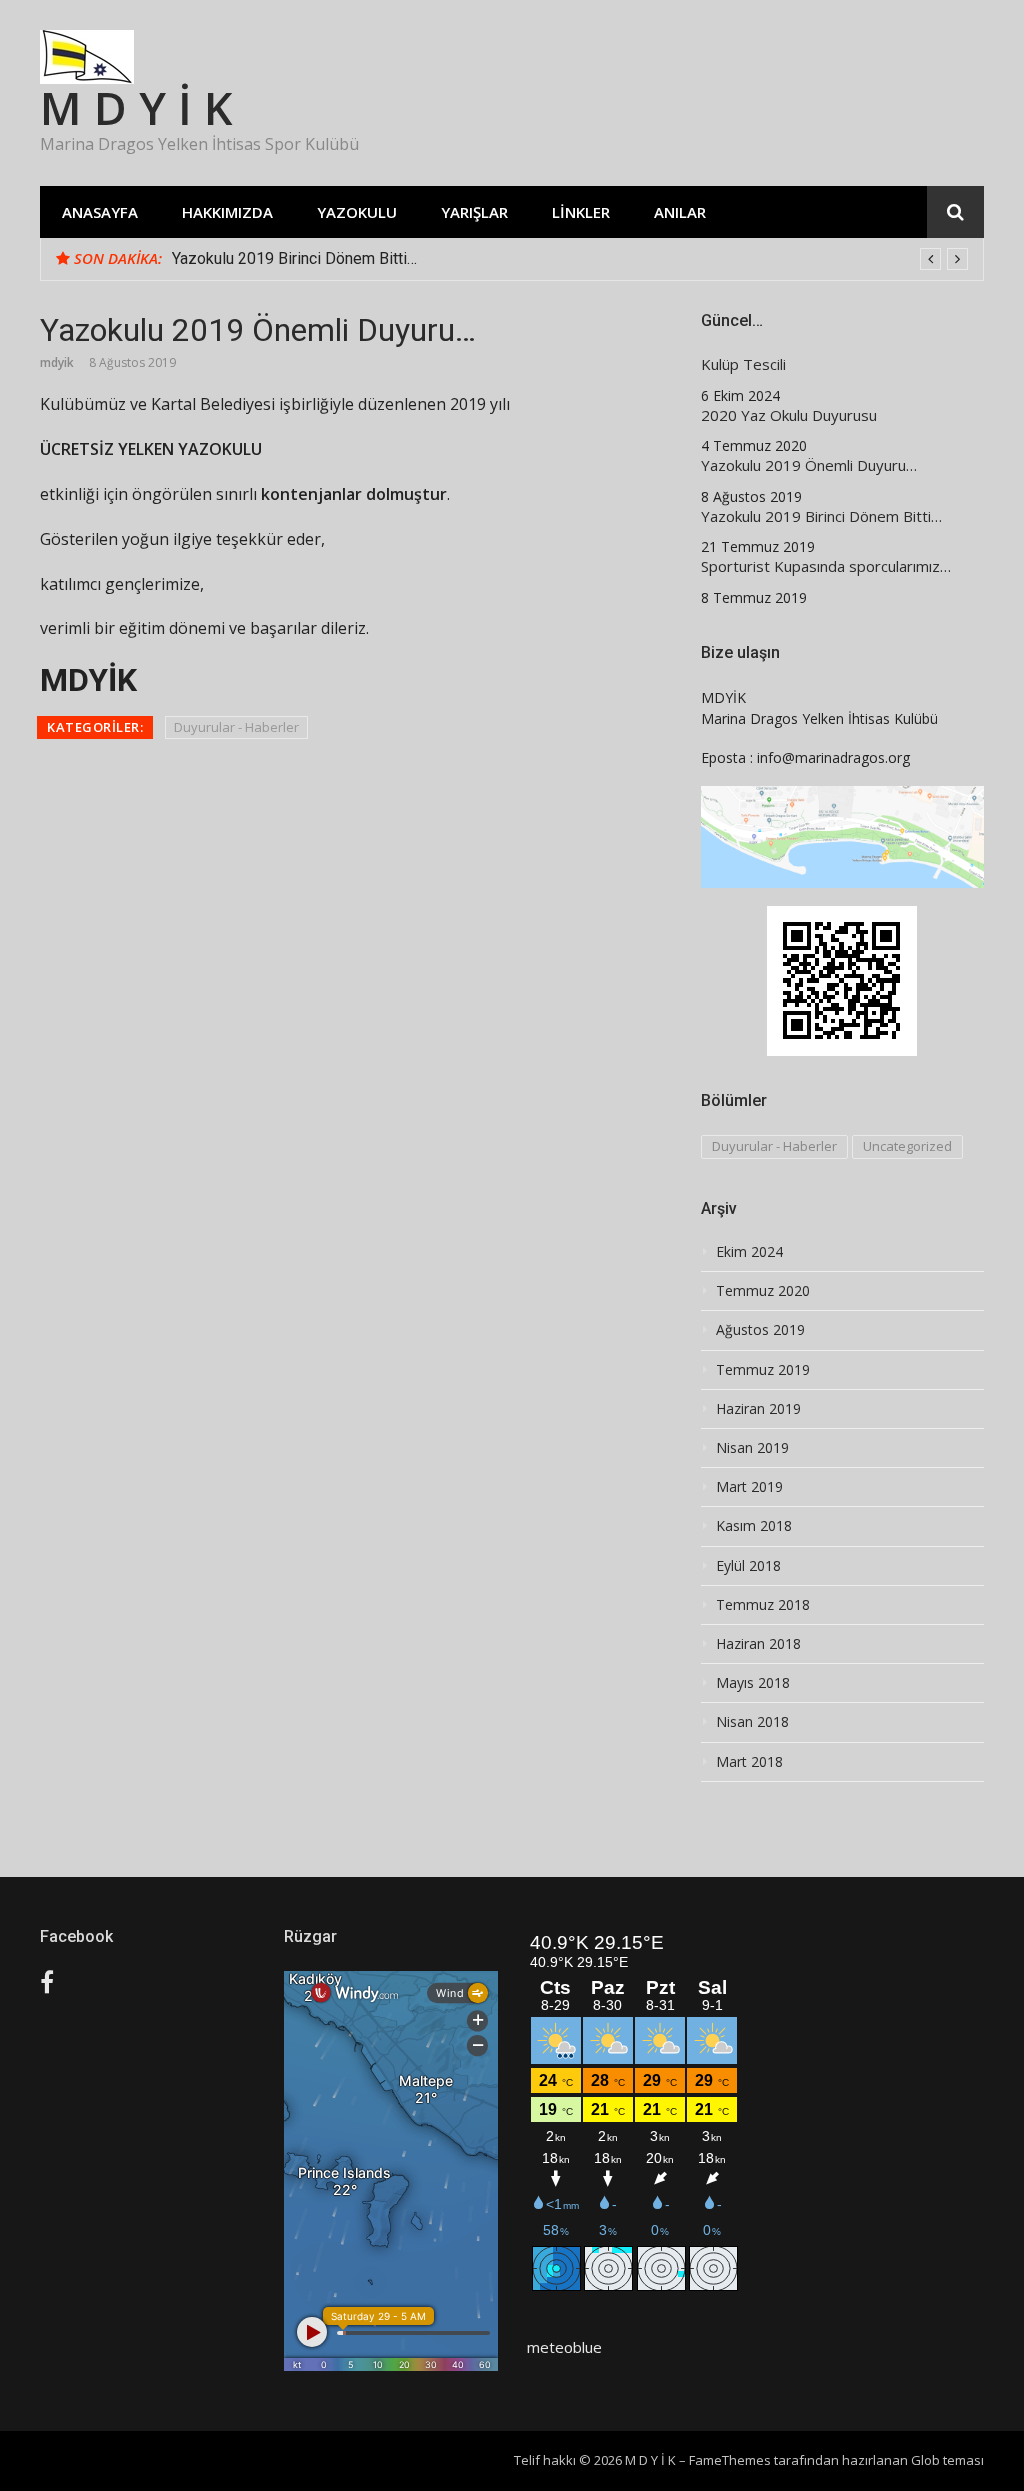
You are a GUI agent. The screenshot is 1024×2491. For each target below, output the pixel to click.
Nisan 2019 (752, 1448)
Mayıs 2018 (753, 1683)
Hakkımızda (227, 212)
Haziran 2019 (758, 1409)
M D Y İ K (136, 107)
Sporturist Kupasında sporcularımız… (826, 566)
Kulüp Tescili (743, 364)
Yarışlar (474, 212)
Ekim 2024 (749, 1252)
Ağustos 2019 (760, 1330)
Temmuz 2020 (763, 1291)
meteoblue (564, 2347)
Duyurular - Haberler (236, 727)
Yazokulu (357, 212)
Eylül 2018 (748, 1566)
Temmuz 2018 (763, 1605)
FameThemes (730, 2460)
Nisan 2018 (752, 1722)
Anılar (680, 212)
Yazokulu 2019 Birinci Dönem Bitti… (294, 258)
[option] (570, 259)
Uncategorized (907, 1146)
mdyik (57, 362)
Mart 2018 (749, 1762)
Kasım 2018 (754, 1526)
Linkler (581, 212)
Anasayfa (100, 212)
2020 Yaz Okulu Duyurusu (789, 415)
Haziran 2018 (758, 1644)
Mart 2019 (749, 1487)
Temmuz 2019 (763, 1370)
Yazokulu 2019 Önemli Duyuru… (809, 465)
